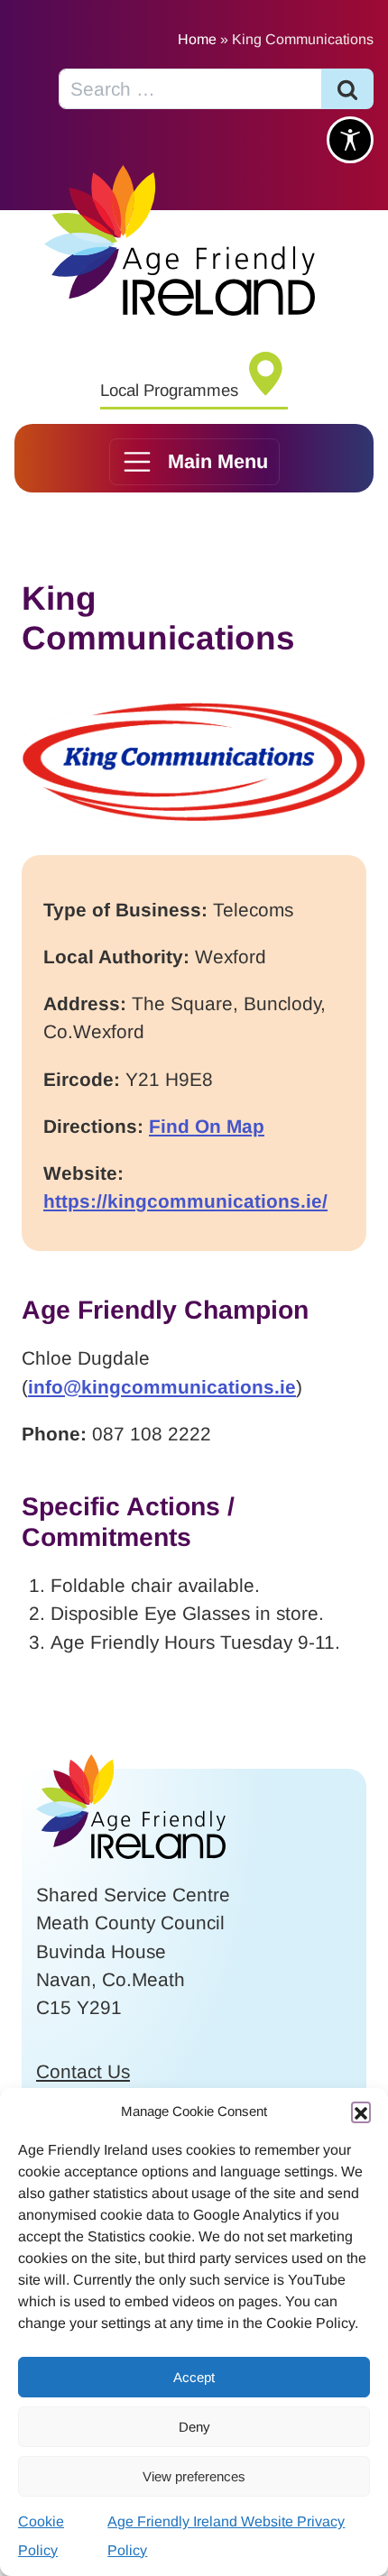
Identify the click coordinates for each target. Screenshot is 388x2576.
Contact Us (83, 2071)
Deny (194, 2427)
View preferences (194, 2476)
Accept (194, 2377)
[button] (361, 2111)
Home (197, 39)
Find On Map (207, 1126)
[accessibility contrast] (350, 140)
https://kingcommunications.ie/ (185, 1201)
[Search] (347, 89)
